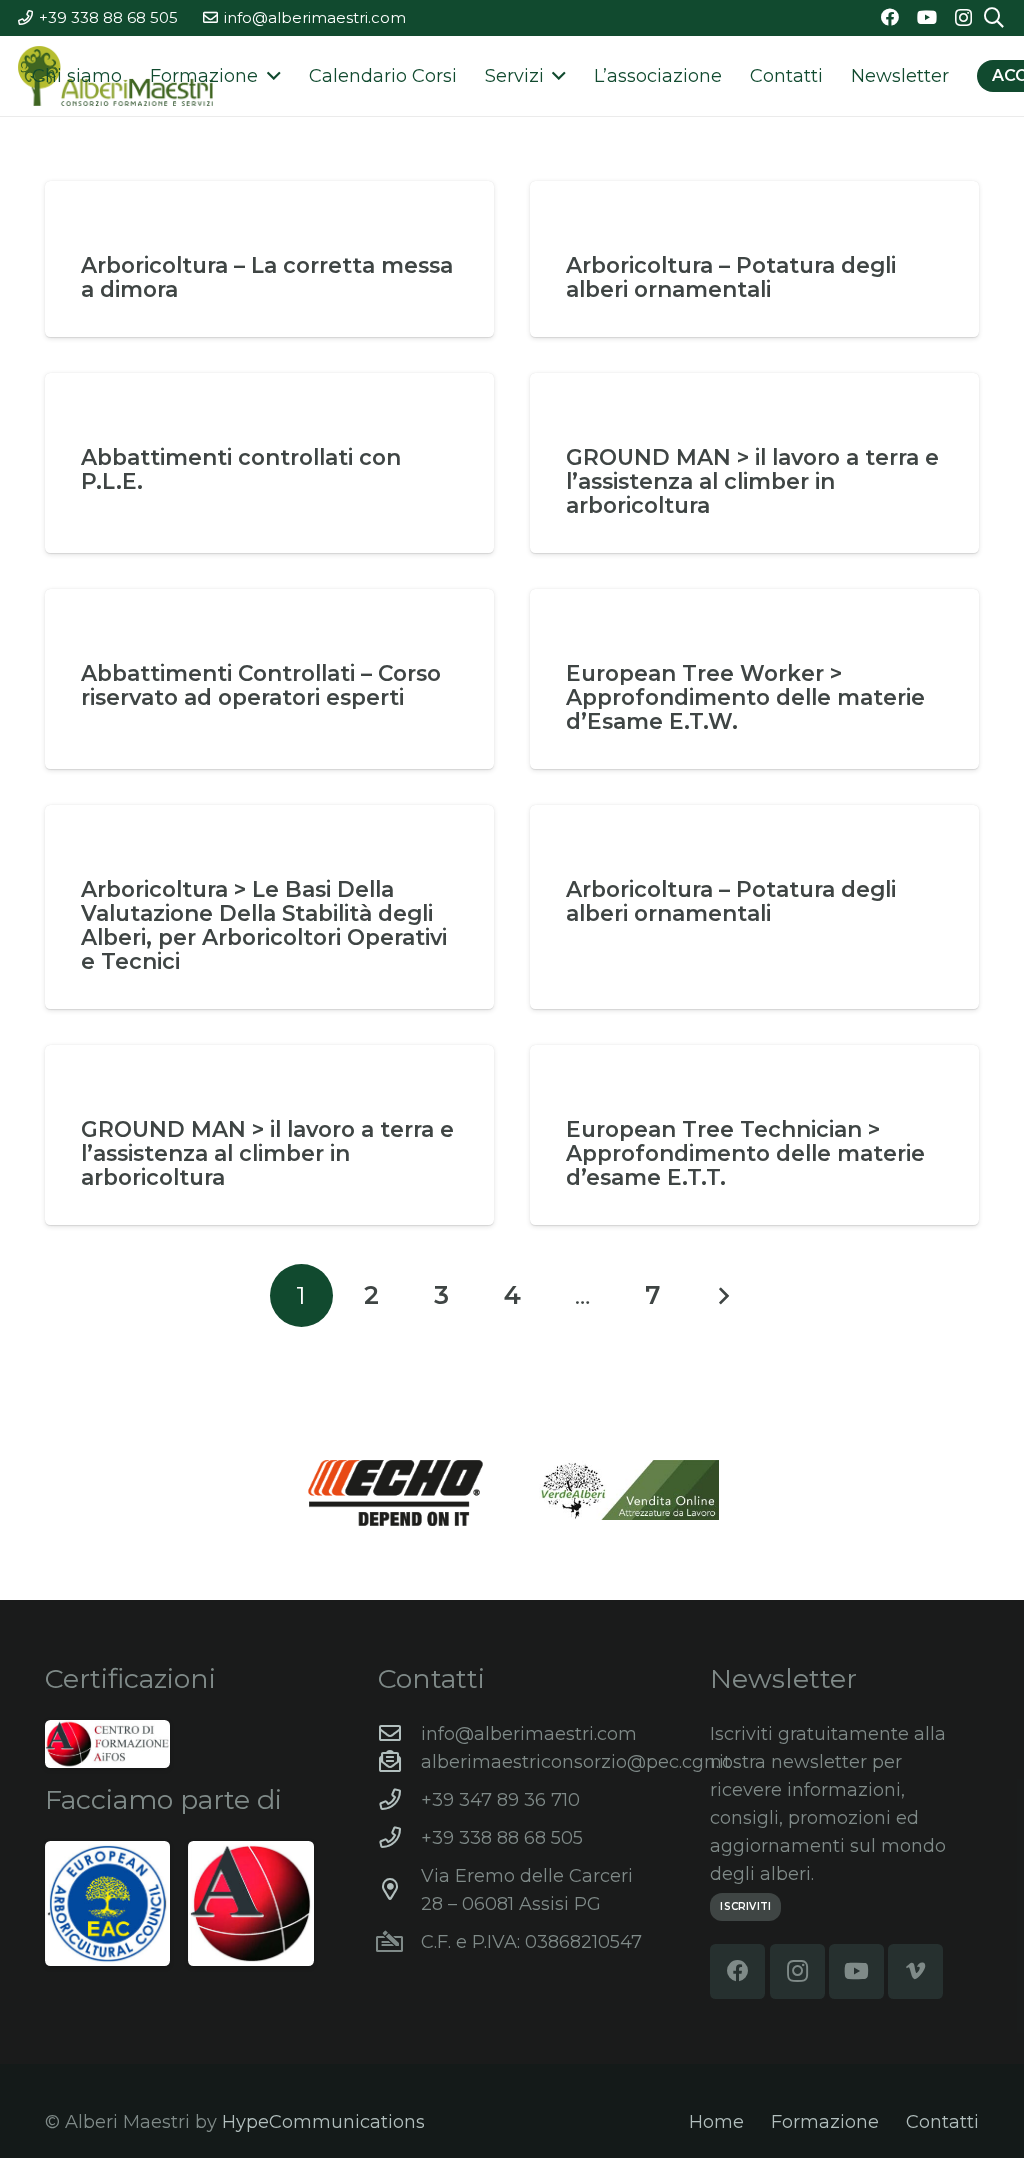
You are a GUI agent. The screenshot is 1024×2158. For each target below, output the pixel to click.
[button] (269, 76)
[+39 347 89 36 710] (399, 1800)
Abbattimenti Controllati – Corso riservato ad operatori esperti (261, 685)
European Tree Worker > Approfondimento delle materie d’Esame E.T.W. (745, 697)
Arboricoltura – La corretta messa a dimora (267, 277)
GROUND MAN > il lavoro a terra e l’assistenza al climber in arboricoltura (752, 481)
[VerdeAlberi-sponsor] (629, 1490)
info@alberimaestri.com (529, 1734)
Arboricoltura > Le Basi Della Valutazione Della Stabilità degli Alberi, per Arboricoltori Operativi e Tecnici (264, 925)
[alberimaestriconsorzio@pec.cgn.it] (399, 1762)
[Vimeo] (915, 1971)
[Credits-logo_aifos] (107, 1744)
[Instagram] (963, 18)
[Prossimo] (722, 1295)
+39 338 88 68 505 (502, 1838)
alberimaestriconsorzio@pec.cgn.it (576, 1762)
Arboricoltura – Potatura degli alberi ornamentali (731, 277)
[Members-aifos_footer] (250, 1903)
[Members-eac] (107, 1903)
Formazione (825, 2122)
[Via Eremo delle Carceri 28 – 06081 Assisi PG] (399, 1890)
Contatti (942, 2122)
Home (716, 2122)
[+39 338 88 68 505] (399, 1838)
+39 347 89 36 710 (500, 1800)
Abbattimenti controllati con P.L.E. (241, 469)
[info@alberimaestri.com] (399, 1734)
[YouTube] (927, 17)
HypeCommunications (323, 2122)
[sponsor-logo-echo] (396, 1493)
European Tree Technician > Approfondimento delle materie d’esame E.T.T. (745, 1153)
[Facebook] (890, 17)
